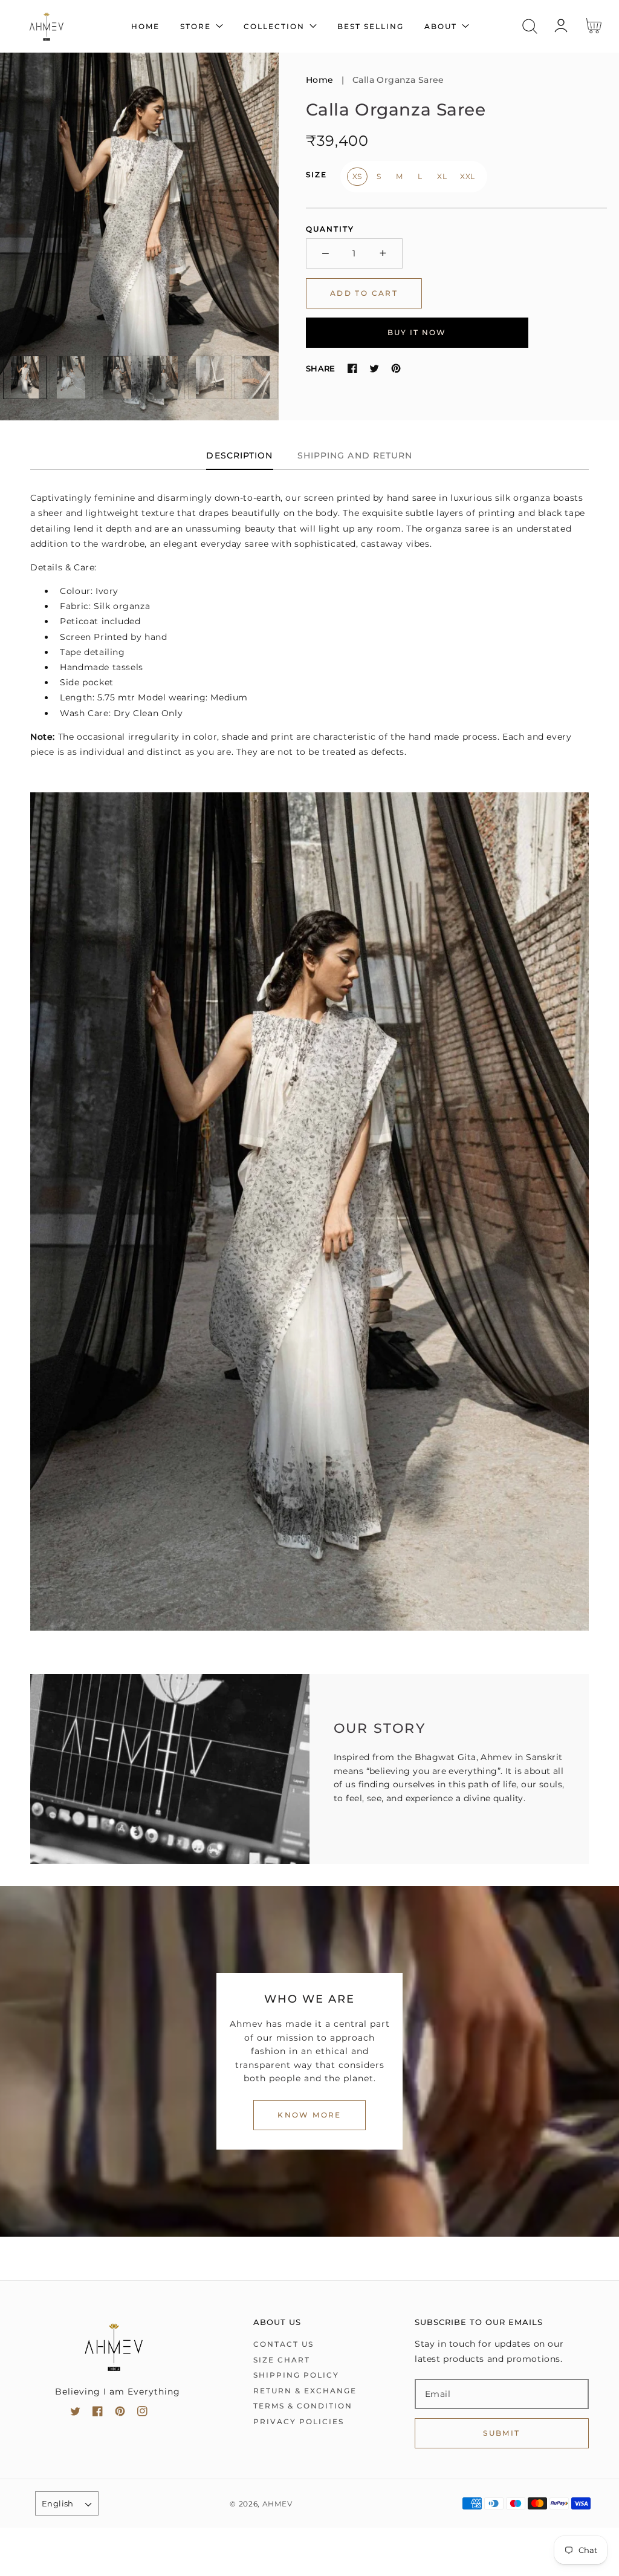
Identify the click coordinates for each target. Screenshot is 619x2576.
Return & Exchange (305, 2391)
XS (357, 176)
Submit (501, 2433)
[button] (530, 26)
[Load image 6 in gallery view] (256, 377)
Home (320, 80)
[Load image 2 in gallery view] (71, 377)
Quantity (330, 229)
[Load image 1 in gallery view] (25, 377)
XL (442, 176)
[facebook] (98, 2414)
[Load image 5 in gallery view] (210, 377)
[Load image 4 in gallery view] (164, 377)
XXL (468, 176)
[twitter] (75, 2414)
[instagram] (142, 2414)
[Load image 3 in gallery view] (117, 377)
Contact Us (284, 2344)
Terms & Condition (303, 2406)
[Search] (530, 26)
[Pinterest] (396, 368)
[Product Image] (139, 236)
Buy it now (417, 332)
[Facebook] (352, 368)
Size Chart (282, 2360)
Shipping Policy (296, 2375)
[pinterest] (120, 2414)
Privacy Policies (299, 2421)
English (58, 2503)
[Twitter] (374, 368)
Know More (309, 2115)
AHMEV (277, 2504)
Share (321, 368)
